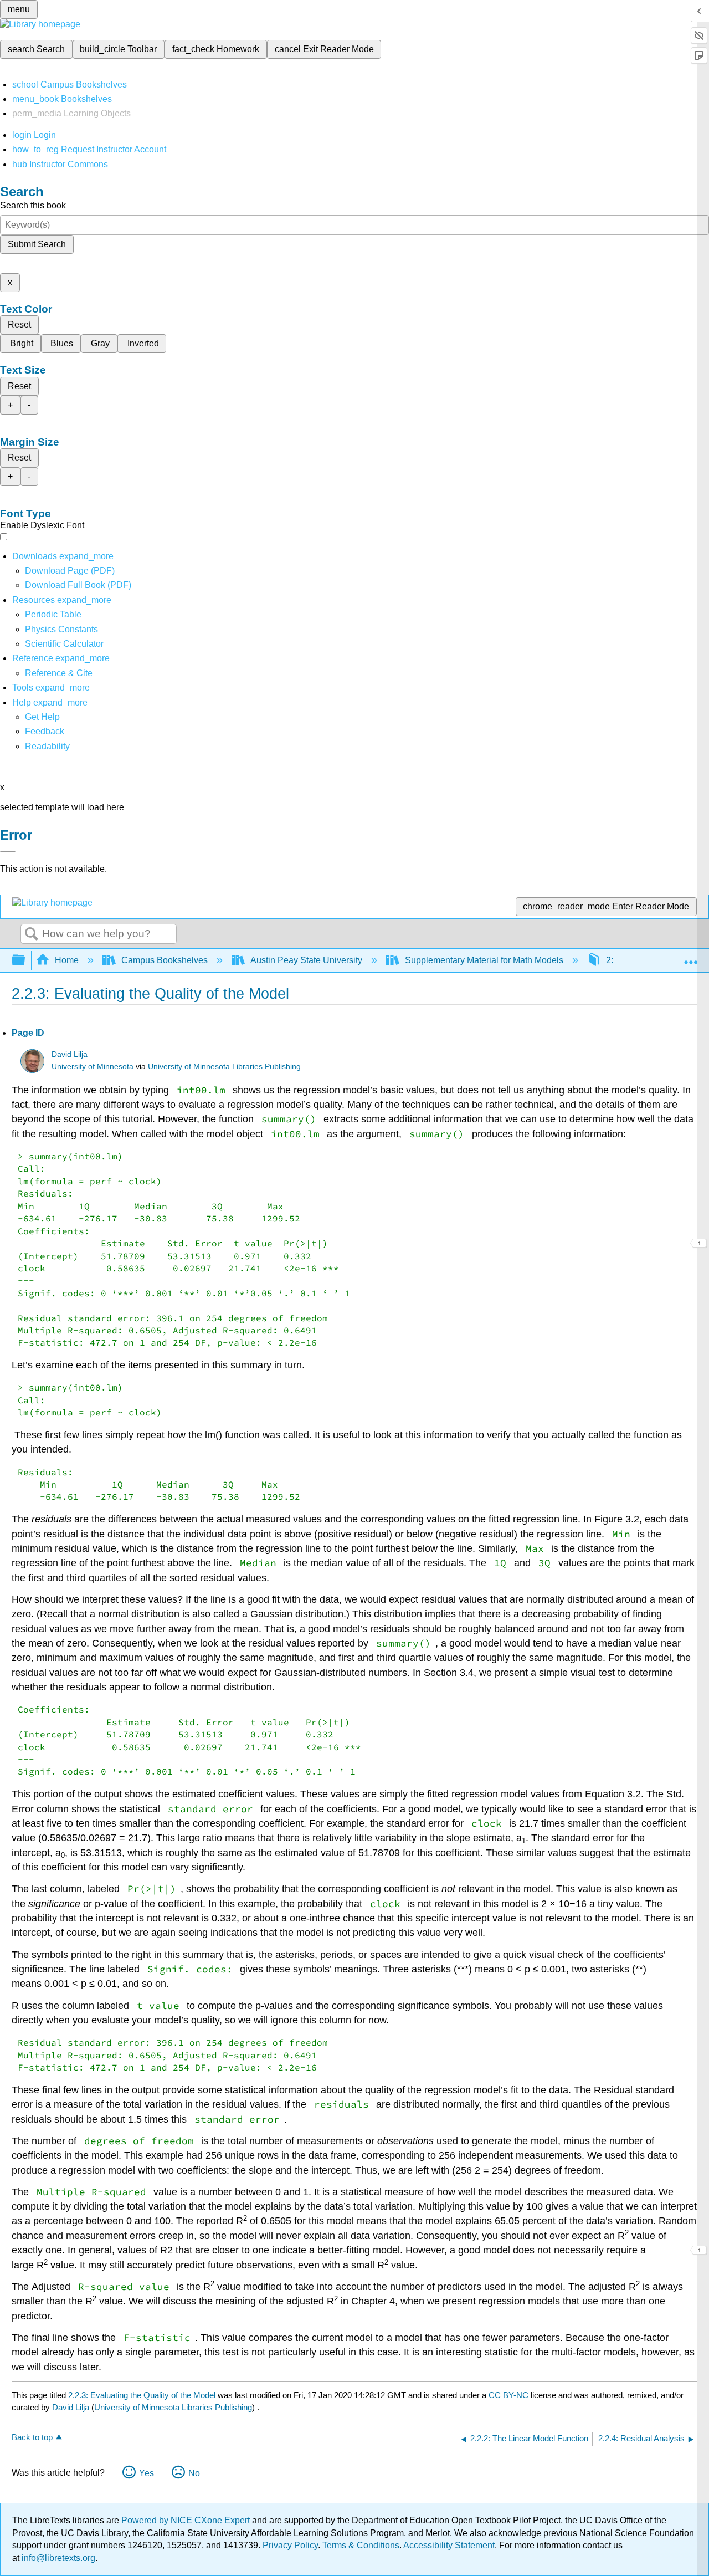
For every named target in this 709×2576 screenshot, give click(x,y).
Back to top (32, 2437)
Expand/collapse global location (691, 957)
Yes (147, 2473)
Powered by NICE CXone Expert (187, 2520)
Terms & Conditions (361, 2545)
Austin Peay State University (306, 960)
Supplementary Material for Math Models (484, 960)
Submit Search (37, 244)
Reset (19, 324)
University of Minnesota (93, 1067)
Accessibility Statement (449, 2545)
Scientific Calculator (64, 644)
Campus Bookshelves (165, 960)
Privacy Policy (290, 2545)
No (194, 2473)
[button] (45, 731)
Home (67, 960)
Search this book (33, 205)
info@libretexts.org (57, 2558)
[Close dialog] (8, 851)
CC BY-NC (510, 2395)
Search (32, 934)
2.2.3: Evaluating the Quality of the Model (142, 2395)
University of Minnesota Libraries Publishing (224, 1067)
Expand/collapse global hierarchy (25, 961)
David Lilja (70, 1054)
